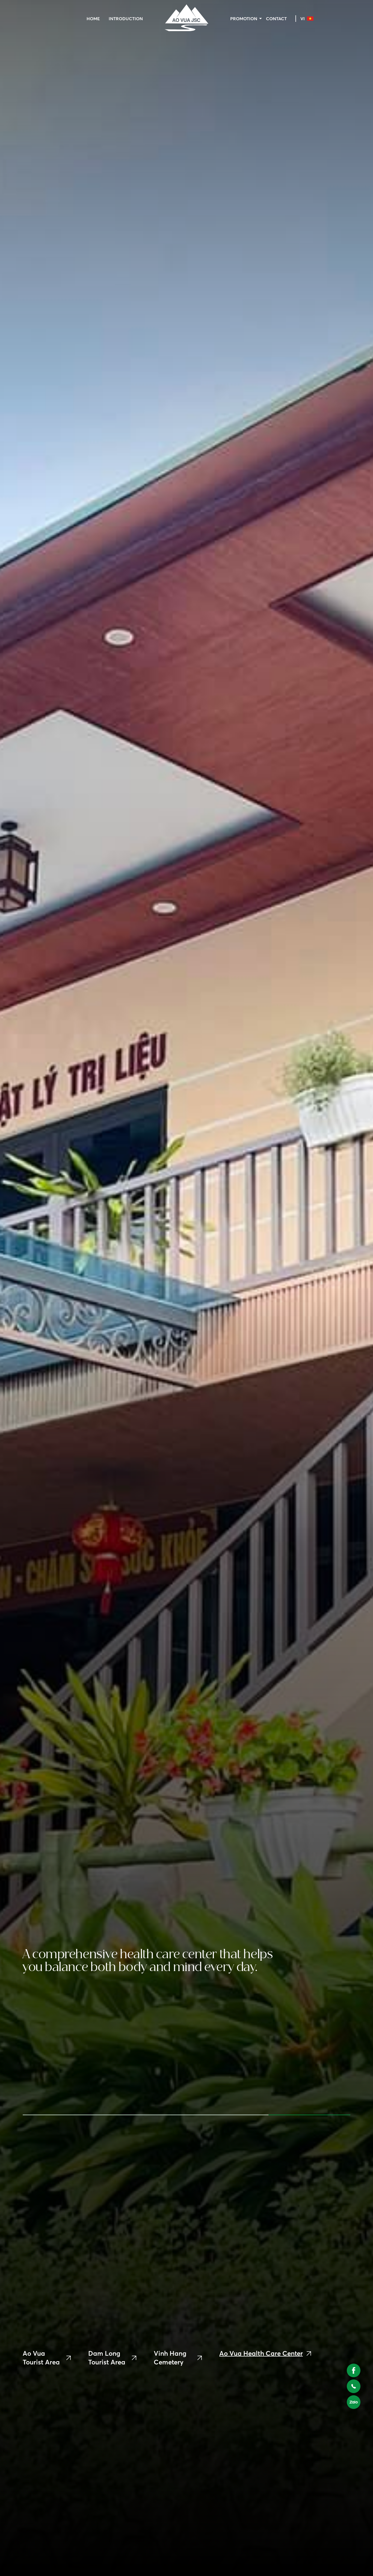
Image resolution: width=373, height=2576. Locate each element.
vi (303, 19)
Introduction (126, 19)
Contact (276, 19)
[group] (47, 2358)
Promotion (244, 19)
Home (93, 19)
